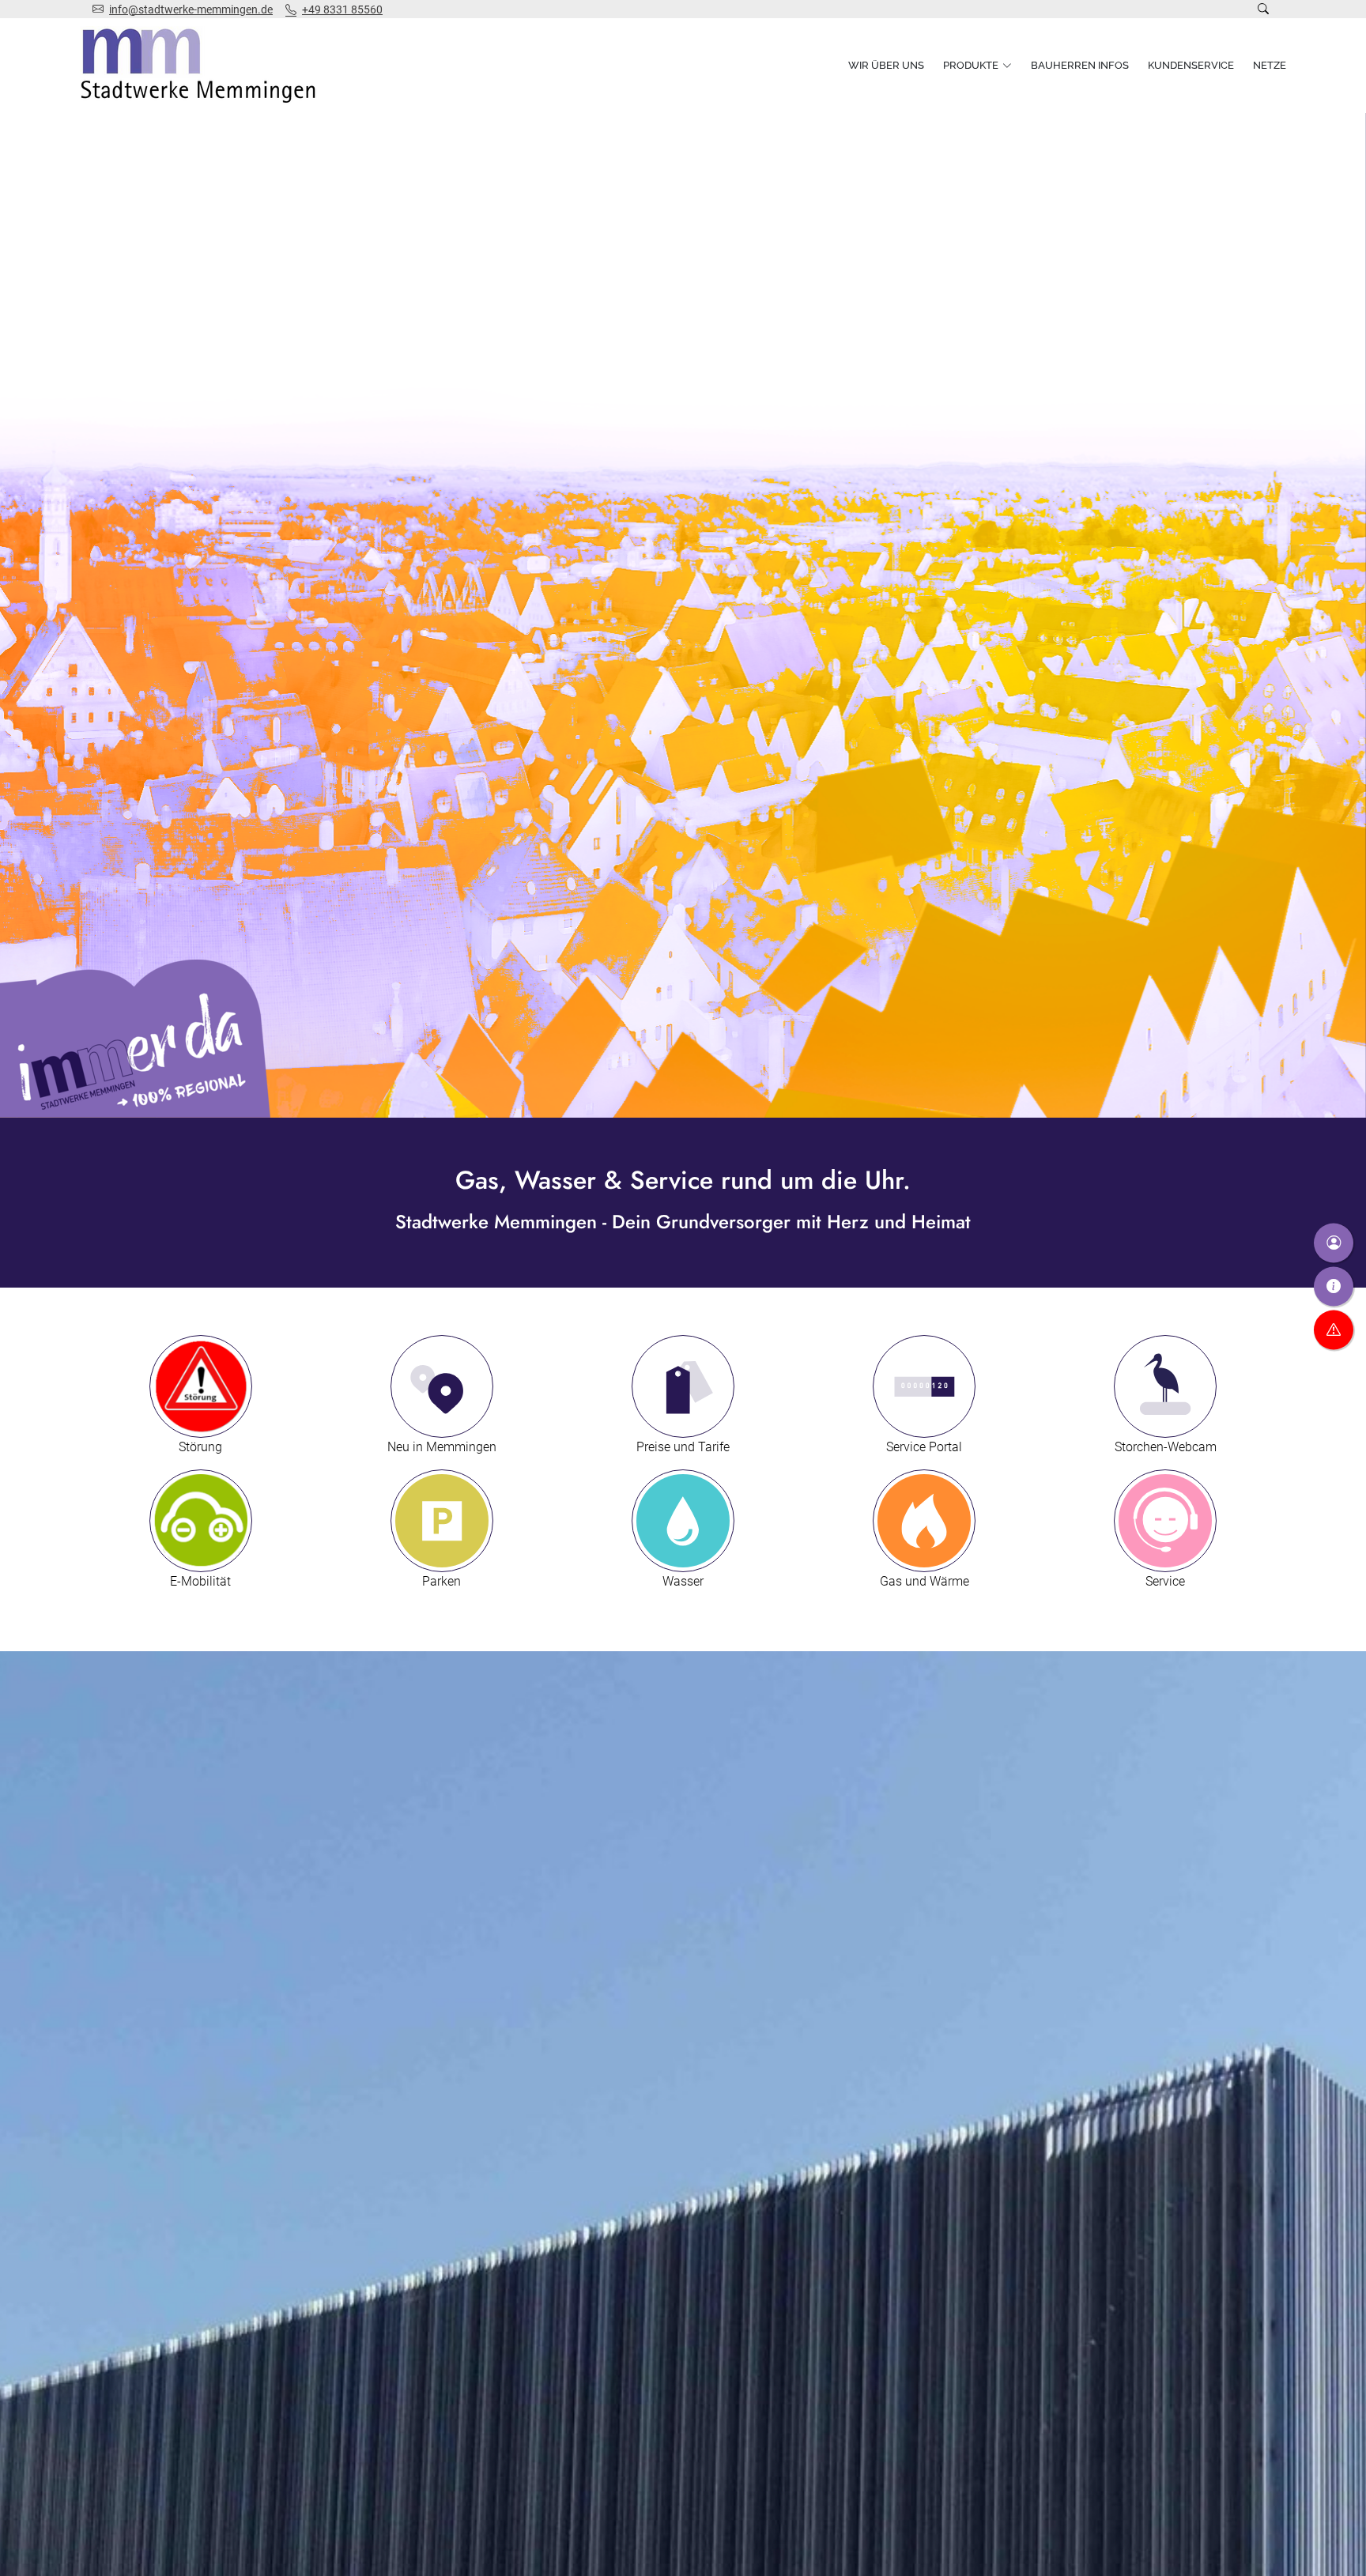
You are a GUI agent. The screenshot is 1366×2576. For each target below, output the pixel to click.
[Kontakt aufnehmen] (1334, 1243)
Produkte (971, 65)
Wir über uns (886, 65)
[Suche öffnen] (1263, 9)
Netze (1270, 65)
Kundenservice (1191, 65)
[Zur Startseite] (202, 66)
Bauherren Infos (1080, 65)
